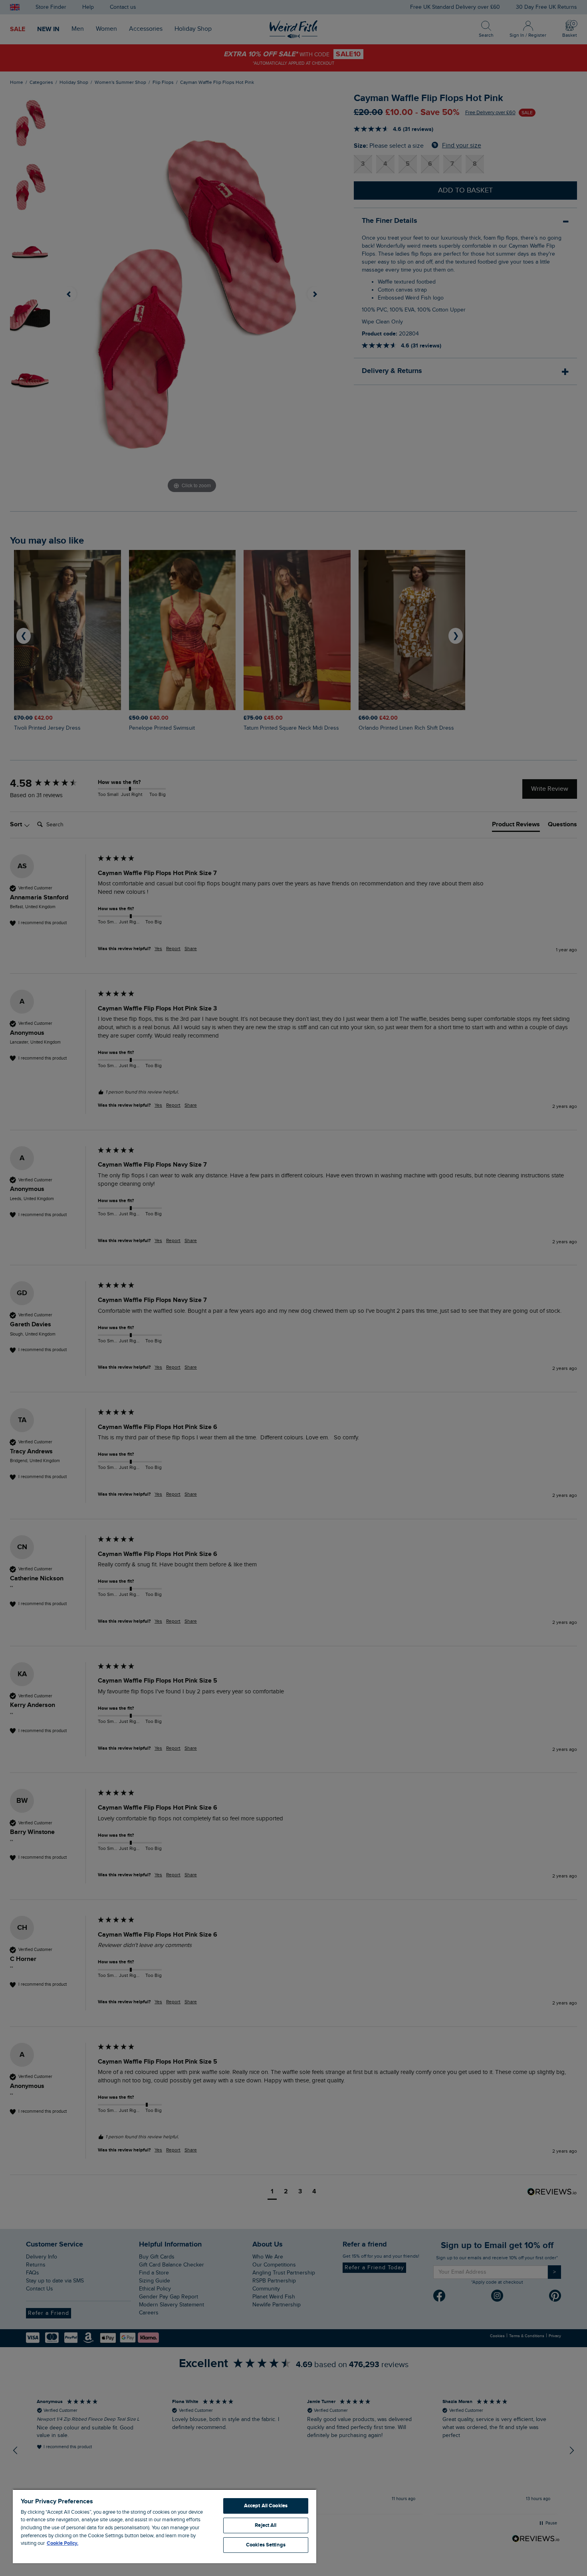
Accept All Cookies (266, 2506)
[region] (165, 2526)
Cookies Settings (266, 2545)
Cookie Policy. (62, 2543)
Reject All (266, 2525)
